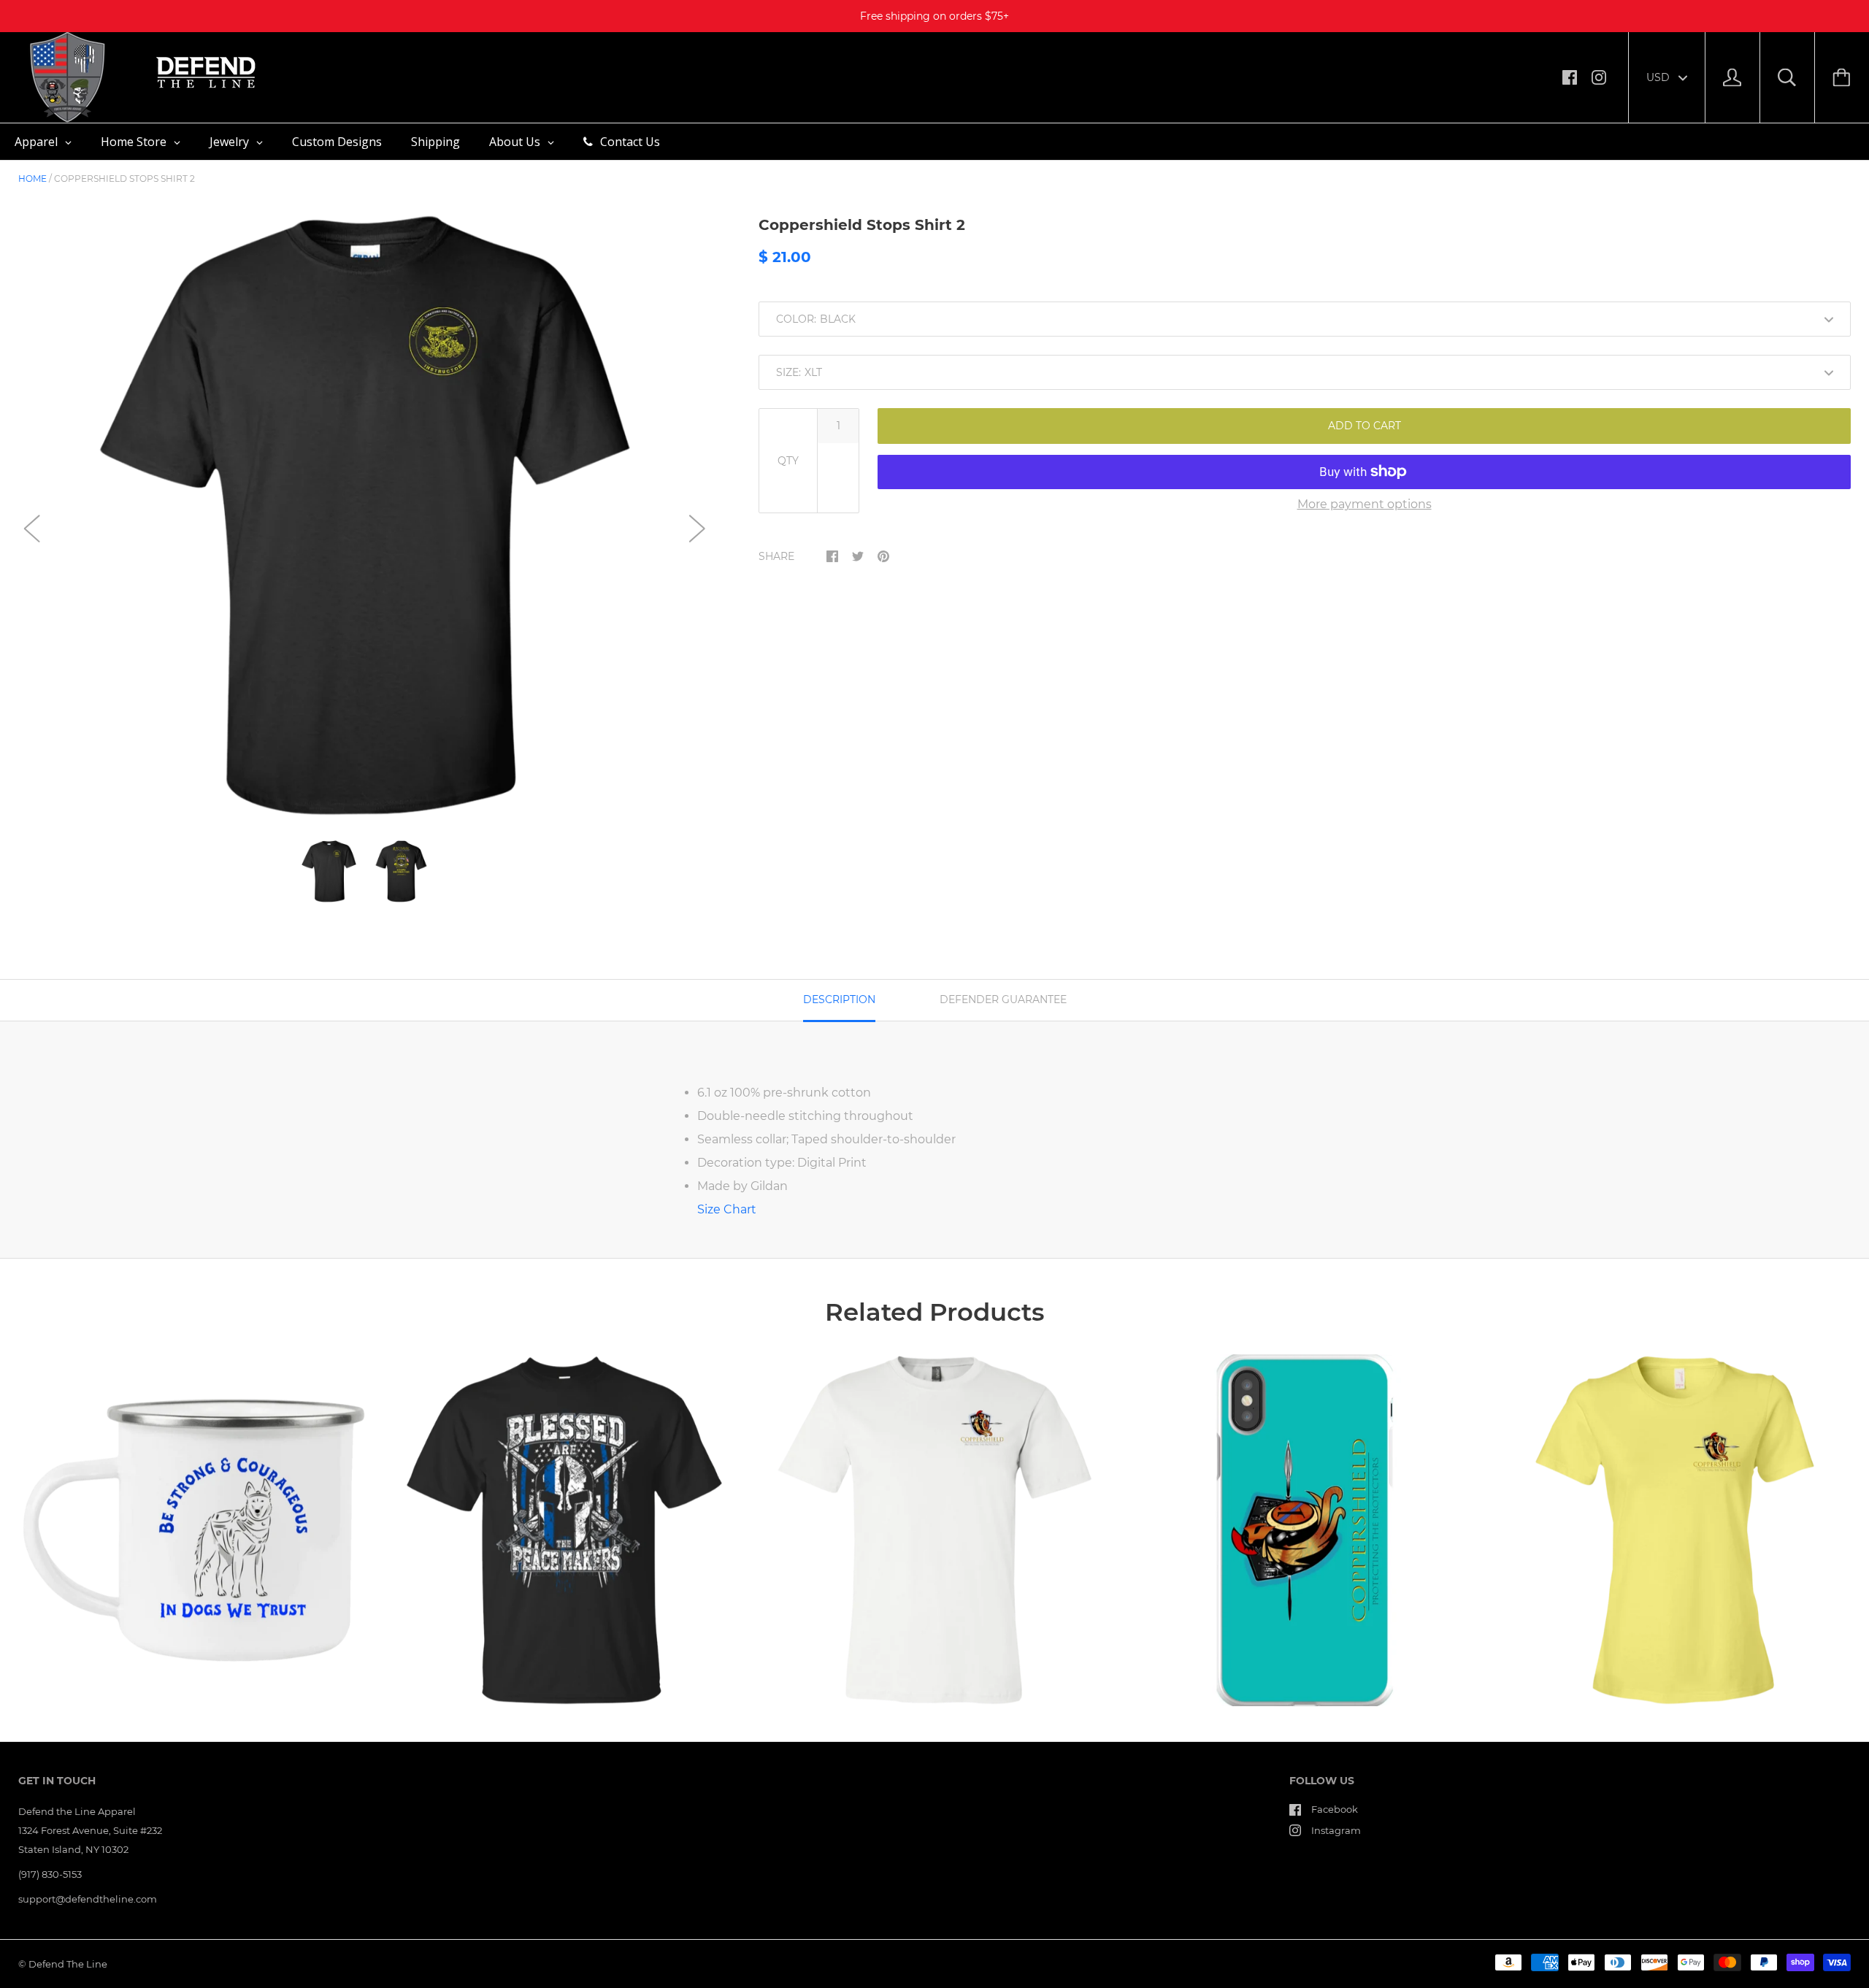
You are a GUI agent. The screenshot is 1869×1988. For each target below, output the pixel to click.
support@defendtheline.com (88, 1899)
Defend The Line (68, 1964)
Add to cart (1365, 426)
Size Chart (727, 1209)
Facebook (1335, 1809)
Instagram (1336, 1830)
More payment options (1365, 504)
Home (32, 179)
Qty (788, 461)
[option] (365, 516)
